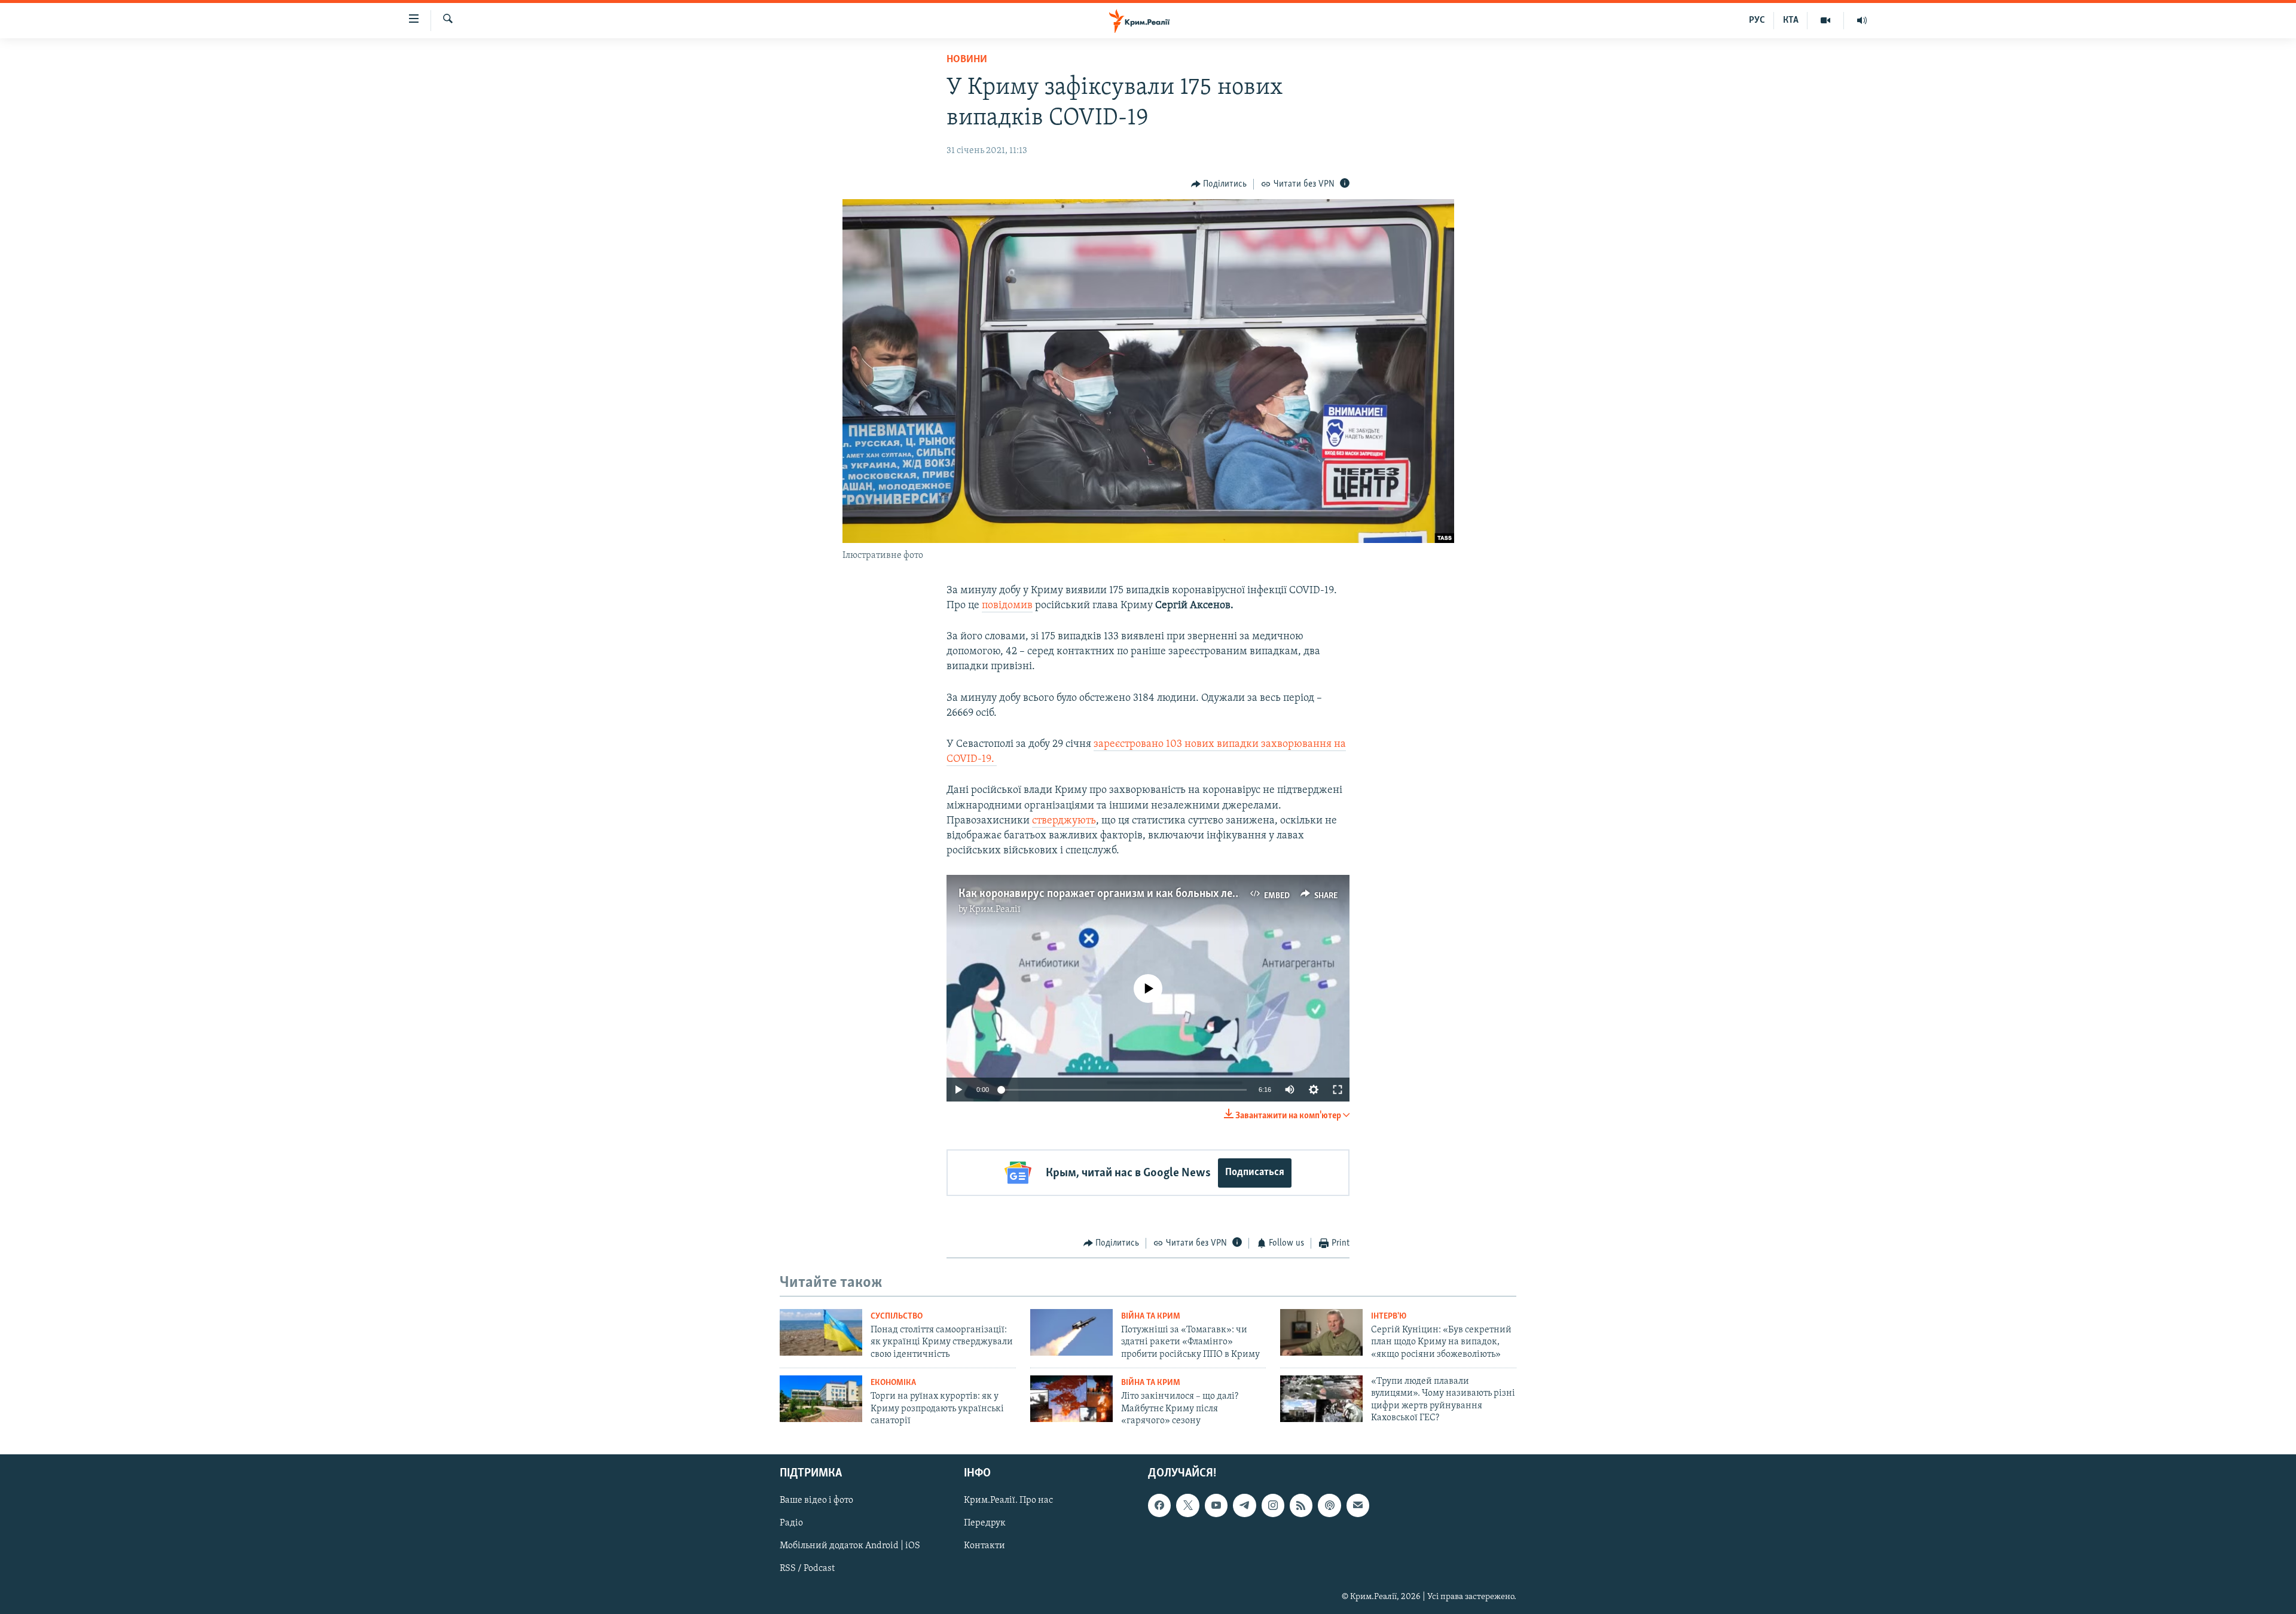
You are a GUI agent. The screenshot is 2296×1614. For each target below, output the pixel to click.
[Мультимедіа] (1826, 20)
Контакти (984, 1546)
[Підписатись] (1358, 1506)
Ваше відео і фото (816, 1501)
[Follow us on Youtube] (1216, 1506)
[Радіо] (1862, 20)
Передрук (985, 1524)
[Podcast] (1329, 1506)
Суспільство (897, 1316)
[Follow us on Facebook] (1159, 1506)
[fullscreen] (1338, 1090)
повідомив (1007, 606)
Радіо (791, 1524)
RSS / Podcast (807, 1569)
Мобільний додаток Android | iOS (850, 1546)
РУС (1757, 20)
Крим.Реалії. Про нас (1008, 1501)
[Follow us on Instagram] (1273, 1506)
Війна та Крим (1151, 1316)
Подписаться (1255, 1173)
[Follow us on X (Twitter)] (1187, 1506)
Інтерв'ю (1389, 1316)
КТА (1791, 20)
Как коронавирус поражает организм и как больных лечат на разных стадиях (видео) (1170, 894)
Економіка (893, 1383)
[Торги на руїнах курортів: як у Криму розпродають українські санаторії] (821, 1399)
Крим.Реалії (995, 910)
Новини (967, 60)
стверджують (1064, 821)
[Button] (1219, 184)
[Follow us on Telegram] (1244, 1506)
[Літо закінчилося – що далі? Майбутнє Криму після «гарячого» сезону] (1071, 1399)
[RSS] (1301, 1506)
